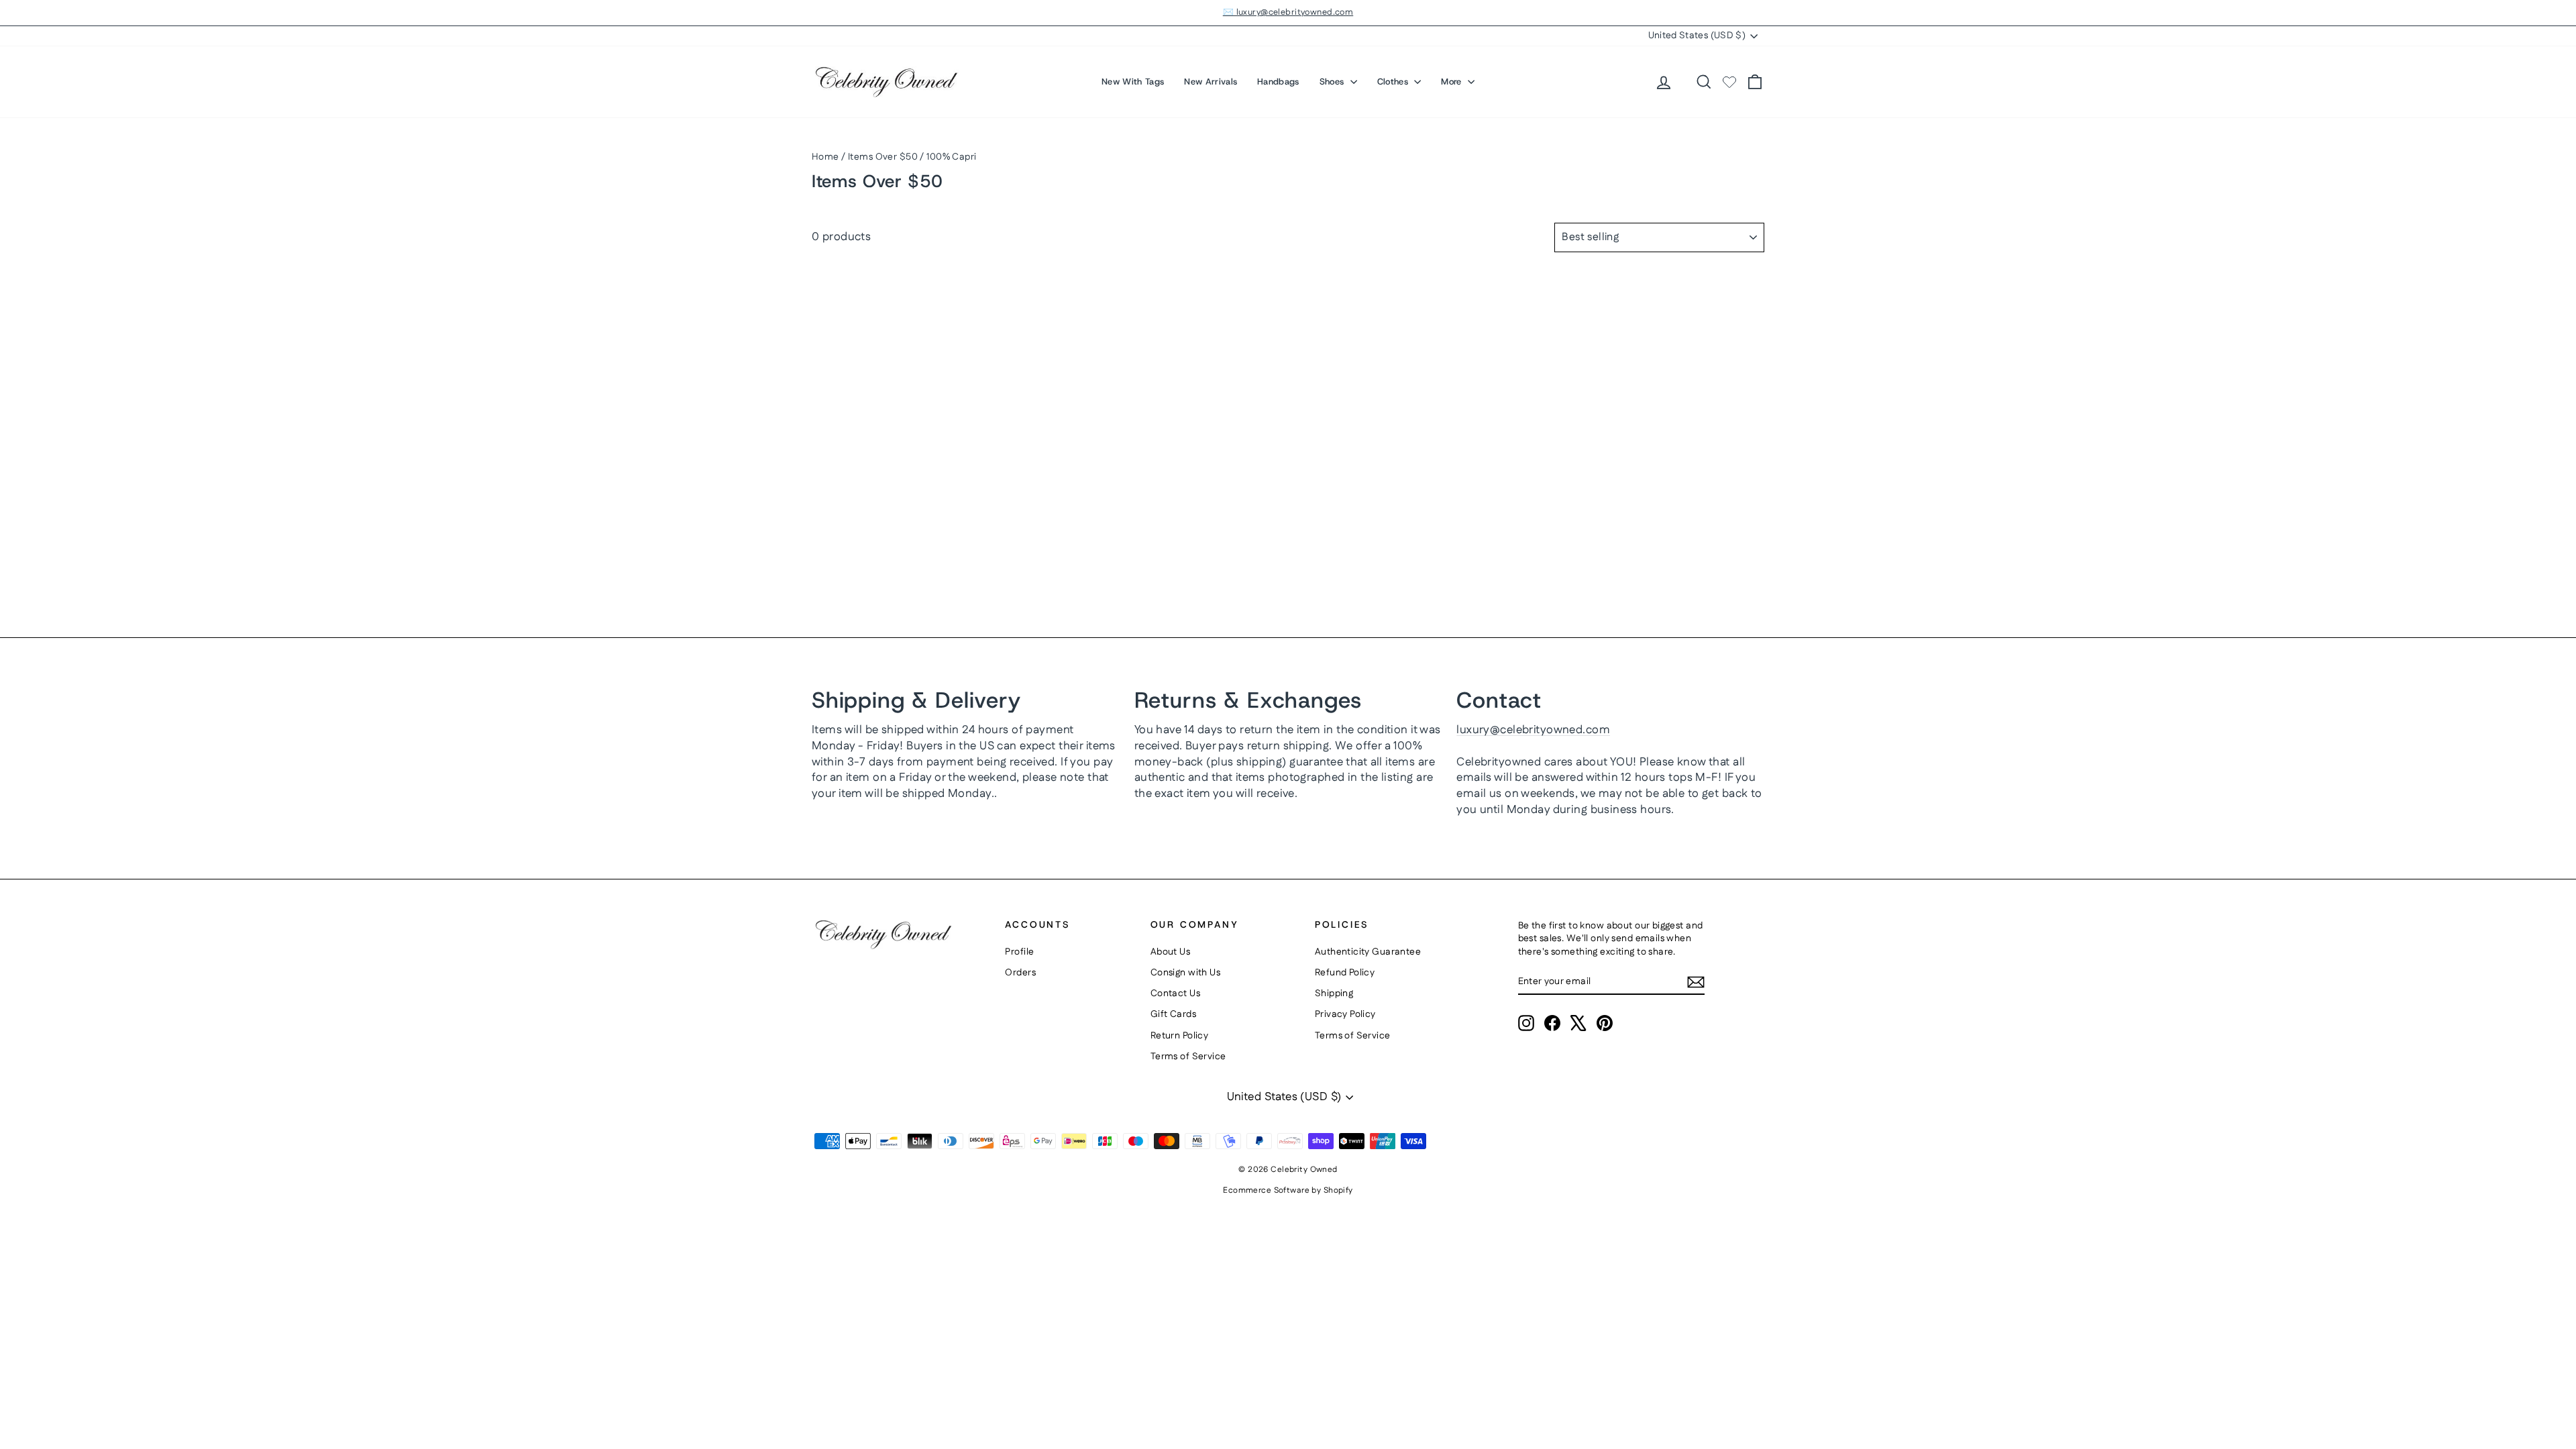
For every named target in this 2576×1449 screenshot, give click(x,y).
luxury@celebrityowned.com (1533, 730)
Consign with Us (1185, 973)
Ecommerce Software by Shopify (1288, 1190)
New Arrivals (1211, 82)
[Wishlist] (1729, 82)
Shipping (1334, 994)
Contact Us (1175, 994)
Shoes (1333, 82)
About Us (1170, 952)
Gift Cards (1173, 1014)
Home (825, 157)
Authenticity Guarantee (1368, 952)
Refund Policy (1345, 973)
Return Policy (1180, 1036)
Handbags (1278, 82)
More (1453, 82)
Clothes (1394, 82)
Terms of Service (1188, 1057)
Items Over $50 (883, 157)
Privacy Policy (1345, 1014)
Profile (1019, 952)
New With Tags (1133, 82)
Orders (1020, 973)
